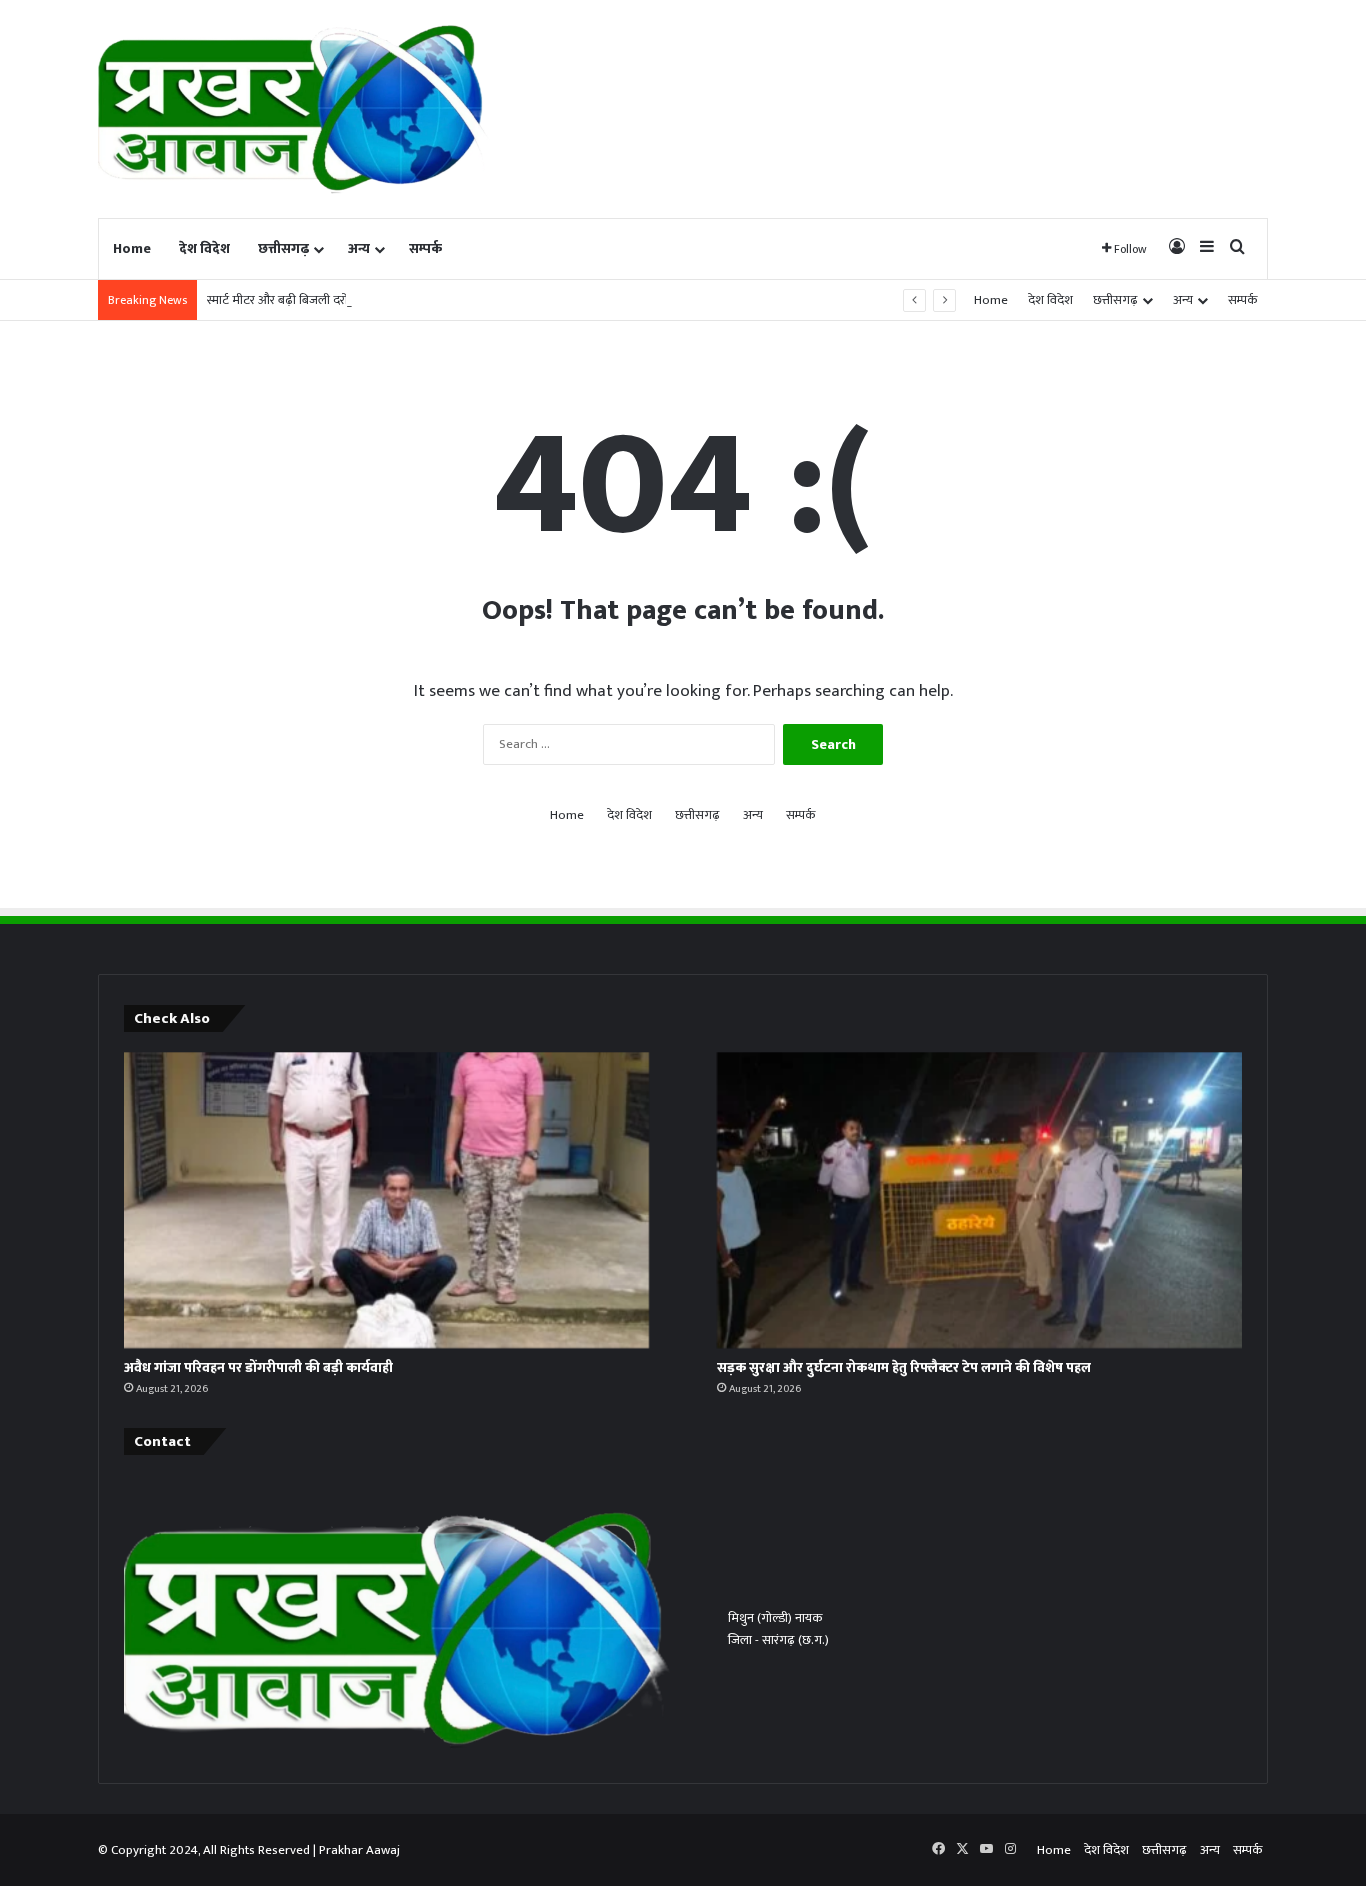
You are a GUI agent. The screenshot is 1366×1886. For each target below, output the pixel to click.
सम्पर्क (425, 248)
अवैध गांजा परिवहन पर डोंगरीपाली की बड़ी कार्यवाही (258, 1367)
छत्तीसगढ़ (283, 248)
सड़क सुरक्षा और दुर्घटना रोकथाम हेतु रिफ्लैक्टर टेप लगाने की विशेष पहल (904, 1367)
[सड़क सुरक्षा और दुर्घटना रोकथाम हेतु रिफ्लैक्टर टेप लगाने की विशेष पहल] (979, 1200)
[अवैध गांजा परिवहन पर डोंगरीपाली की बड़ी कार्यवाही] (386, 1200)
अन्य (359, 248)
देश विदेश (204, 248)
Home (132, 248)
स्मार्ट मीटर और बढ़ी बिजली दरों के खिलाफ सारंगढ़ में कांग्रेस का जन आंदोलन (382, 300)
